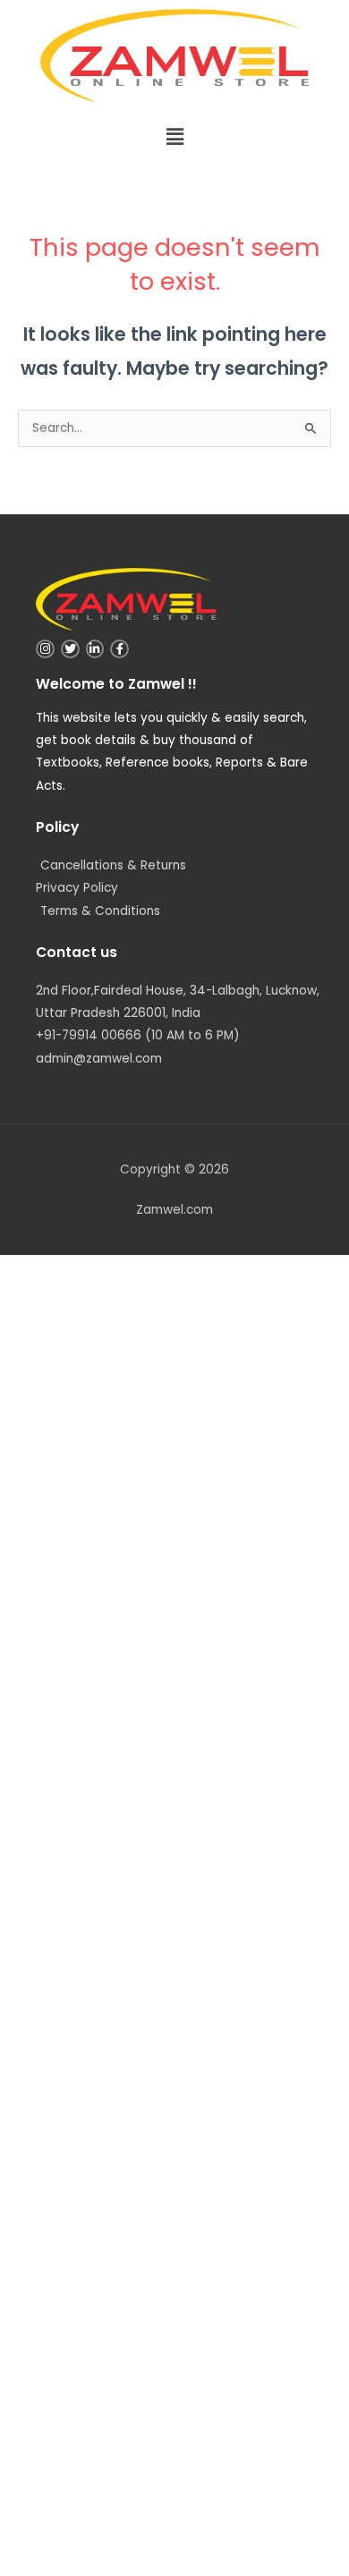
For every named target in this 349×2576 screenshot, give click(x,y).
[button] (174, 137)
